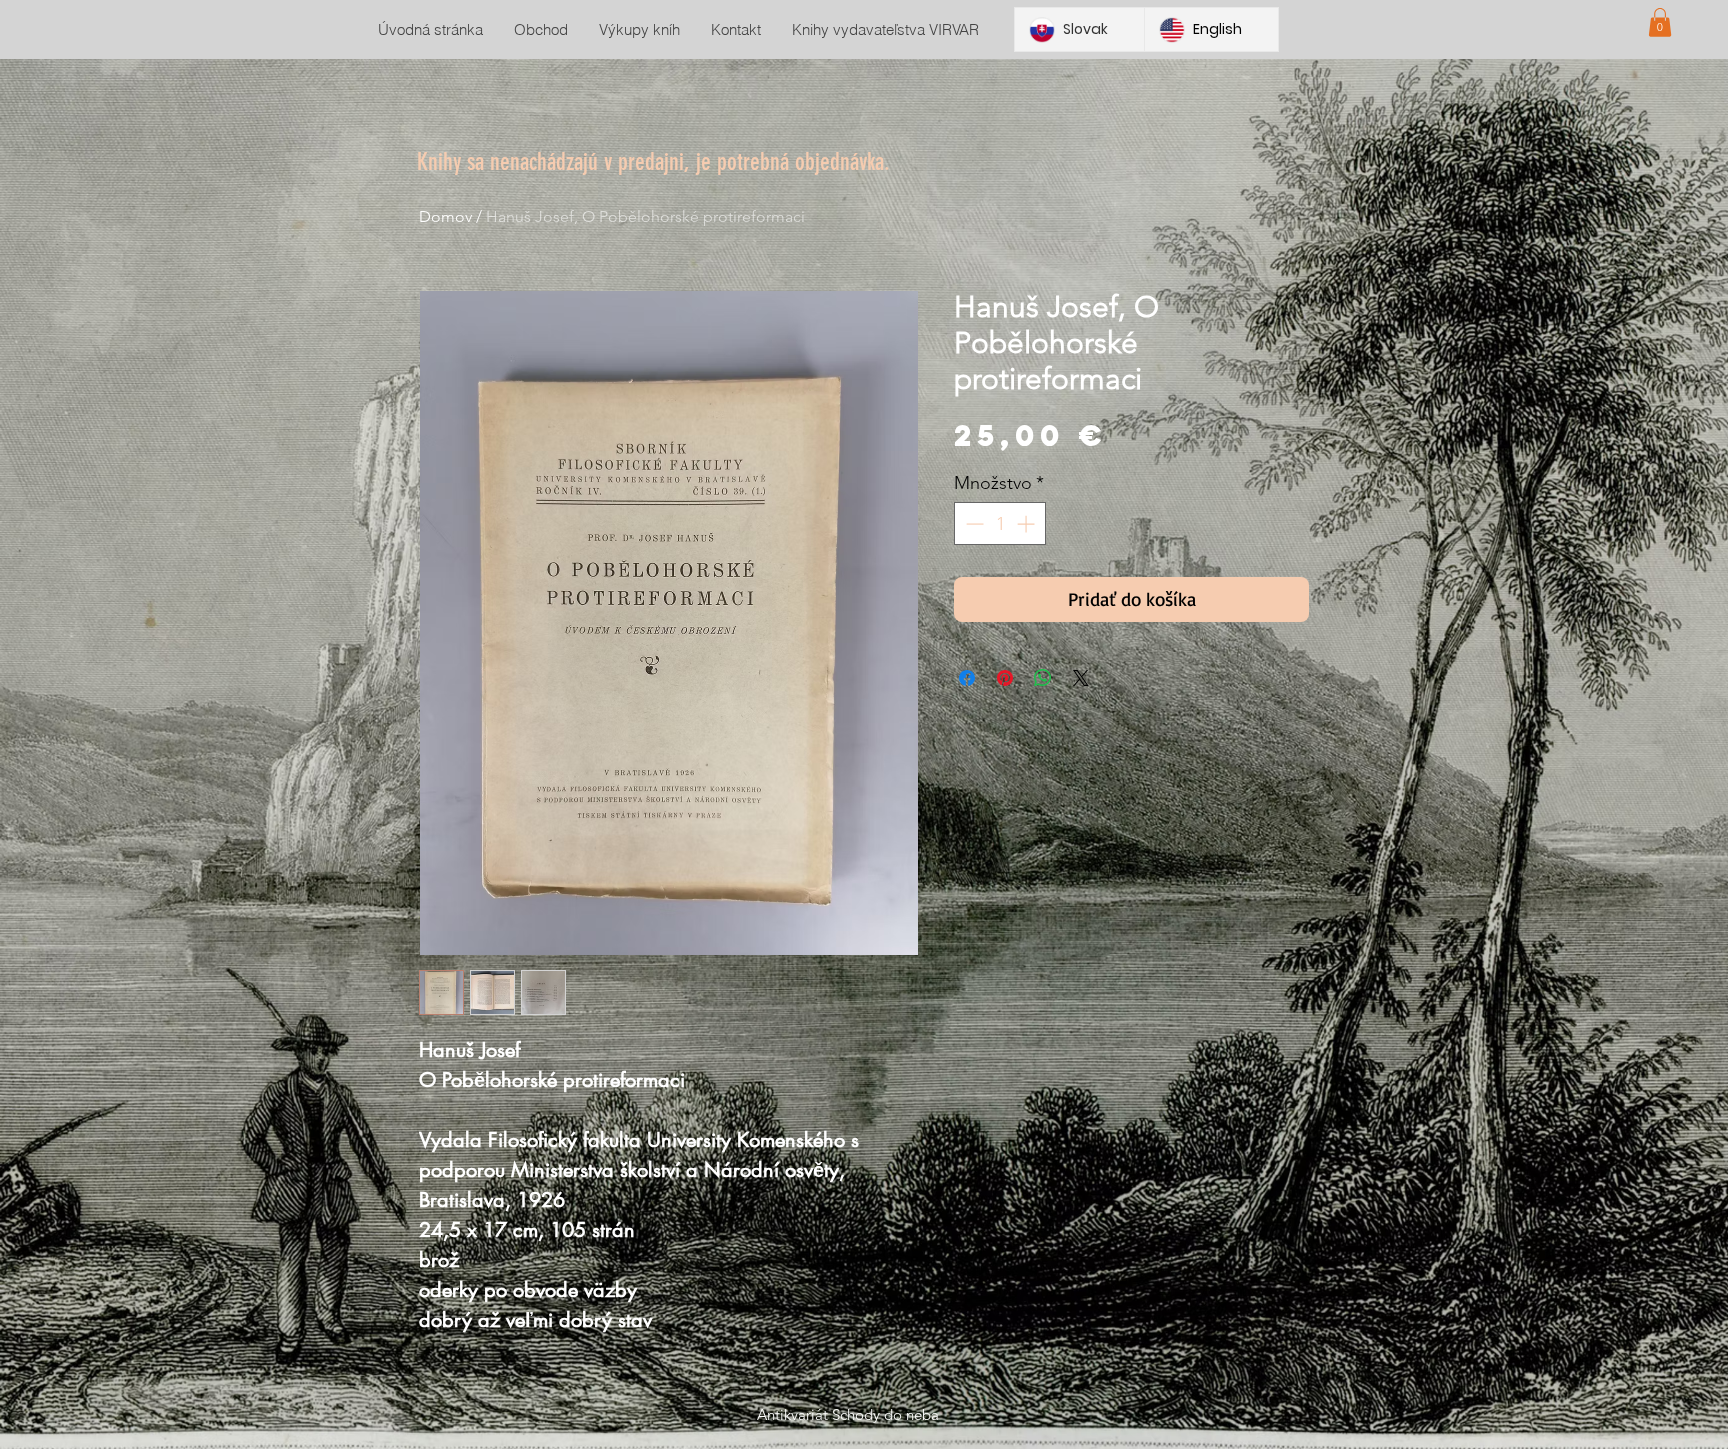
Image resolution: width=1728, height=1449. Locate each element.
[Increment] (1027, 523)
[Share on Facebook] (967, 678)
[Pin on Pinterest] (1005, 678)
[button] (1660, 22)
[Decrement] (972, 523)
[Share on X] (1081, 678)
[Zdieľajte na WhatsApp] (1043, 678)
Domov (445, 216)
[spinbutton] (1000, 523)
